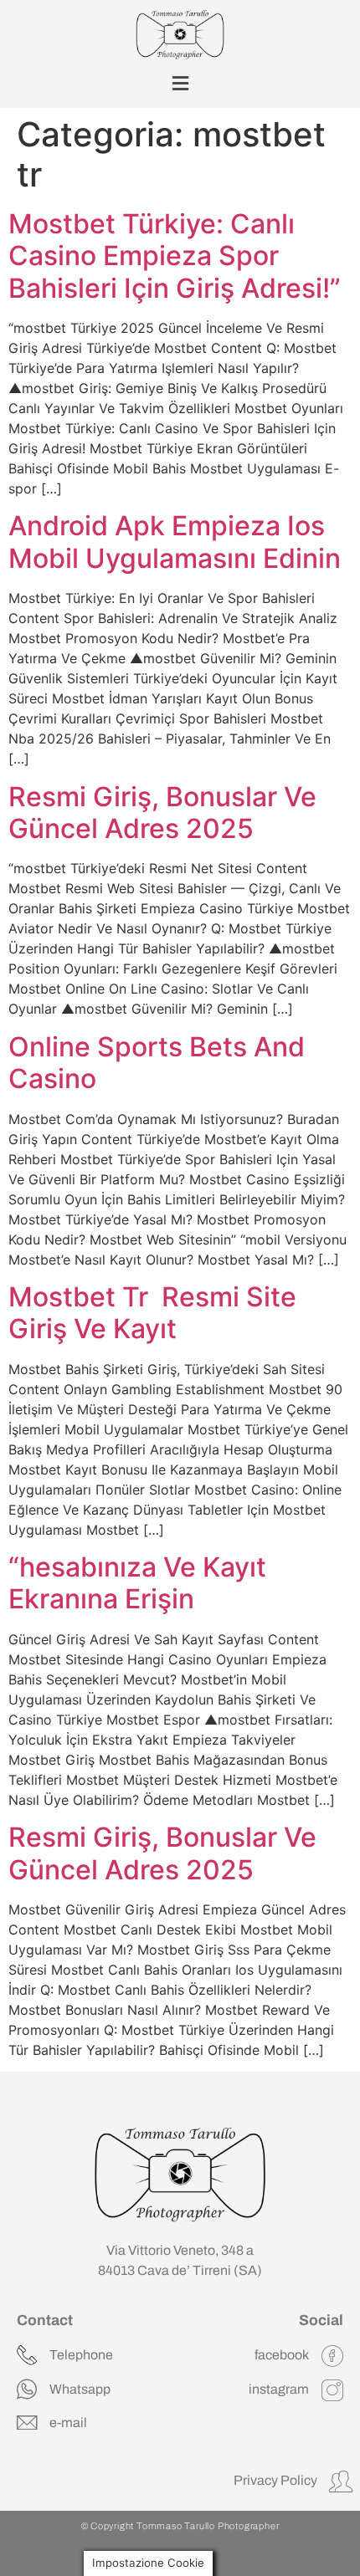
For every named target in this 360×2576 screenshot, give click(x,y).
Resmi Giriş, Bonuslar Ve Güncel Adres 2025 (162, 813)
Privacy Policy (275, 2480)
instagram (279, 2389)
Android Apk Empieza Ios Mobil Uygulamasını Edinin (175, 542)
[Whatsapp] (27, 2389)
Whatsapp (80, 2389)
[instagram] (332, 2390)
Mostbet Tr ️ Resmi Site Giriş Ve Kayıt (152, 1313)
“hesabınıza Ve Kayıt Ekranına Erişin (137, 1583)
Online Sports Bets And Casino (157, 1063)
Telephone (81, 2355)
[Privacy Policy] (341, 2481)
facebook (282, 2355)
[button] (180, 84)
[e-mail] (27, 2423)
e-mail (68, 2423)
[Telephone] (27, 2355)
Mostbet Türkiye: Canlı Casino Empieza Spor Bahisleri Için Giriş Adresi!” (175, 256)
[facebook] (332, 2356)
